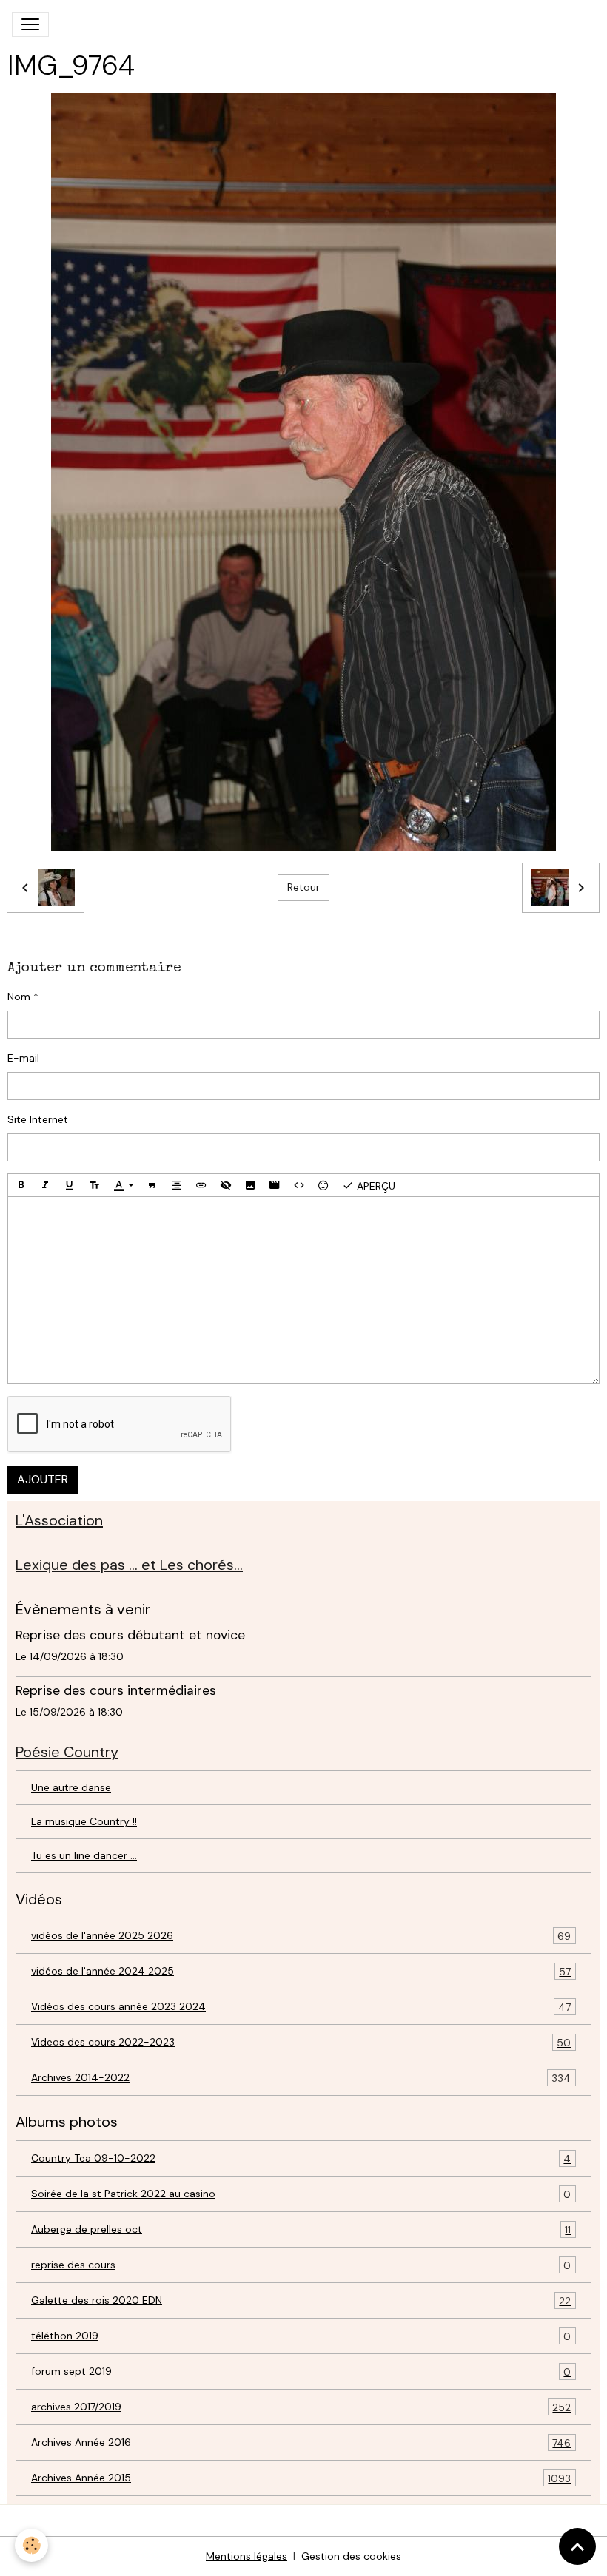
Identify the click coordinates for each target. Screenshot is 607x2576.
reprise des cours (301, 2265)
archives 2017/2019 (301, 2407)
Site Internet (38, 1119)
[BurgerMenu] (30, 24)
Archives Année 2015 (301, 2478)
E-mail (23, 1058)
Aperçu (375, 1186)
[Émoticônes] (323, 1185)
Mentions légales (247, 2556)
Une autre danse (71, 1787)
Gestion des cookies (351, 2556)
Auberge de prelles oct (301, 2229)
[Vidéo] (275, 1185)
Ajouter (43, 1479)
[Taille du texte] (94, 1185)
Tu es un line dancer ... (84, 1855)
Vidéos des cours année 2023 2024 (301, 2007)
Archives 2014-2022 (301, 2078)
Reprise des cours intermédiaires (116, 1690)
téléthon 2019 (301, 2336)
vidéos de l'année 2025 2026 (301, 1936)
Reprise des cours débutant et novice (130, 1635)
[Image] (250, 1185)
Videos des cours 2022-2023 (301, 2042)
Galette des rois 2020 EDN (301, 2300)
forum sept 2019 (301, 2371)
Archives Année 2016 (301, 2442)
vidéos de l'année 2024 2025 (301, 1971)
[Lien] (201, 1185)
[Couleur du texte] (124, 1185)
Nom (19, 997)
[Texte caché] (226, 1185)
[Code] (299, 1185)
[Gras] (21, 1185)
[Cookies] (31, 2545)
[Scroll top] (577, 2546)
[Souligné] (70, 1185)
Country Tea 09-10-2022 (301, 2158)
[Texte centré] (177, 1185)
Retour (303, 887)
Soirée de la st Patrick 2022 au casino (301, 2194)
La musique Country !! (84, 1821)
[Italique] (45, 1185)
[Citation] (152, 1185)
